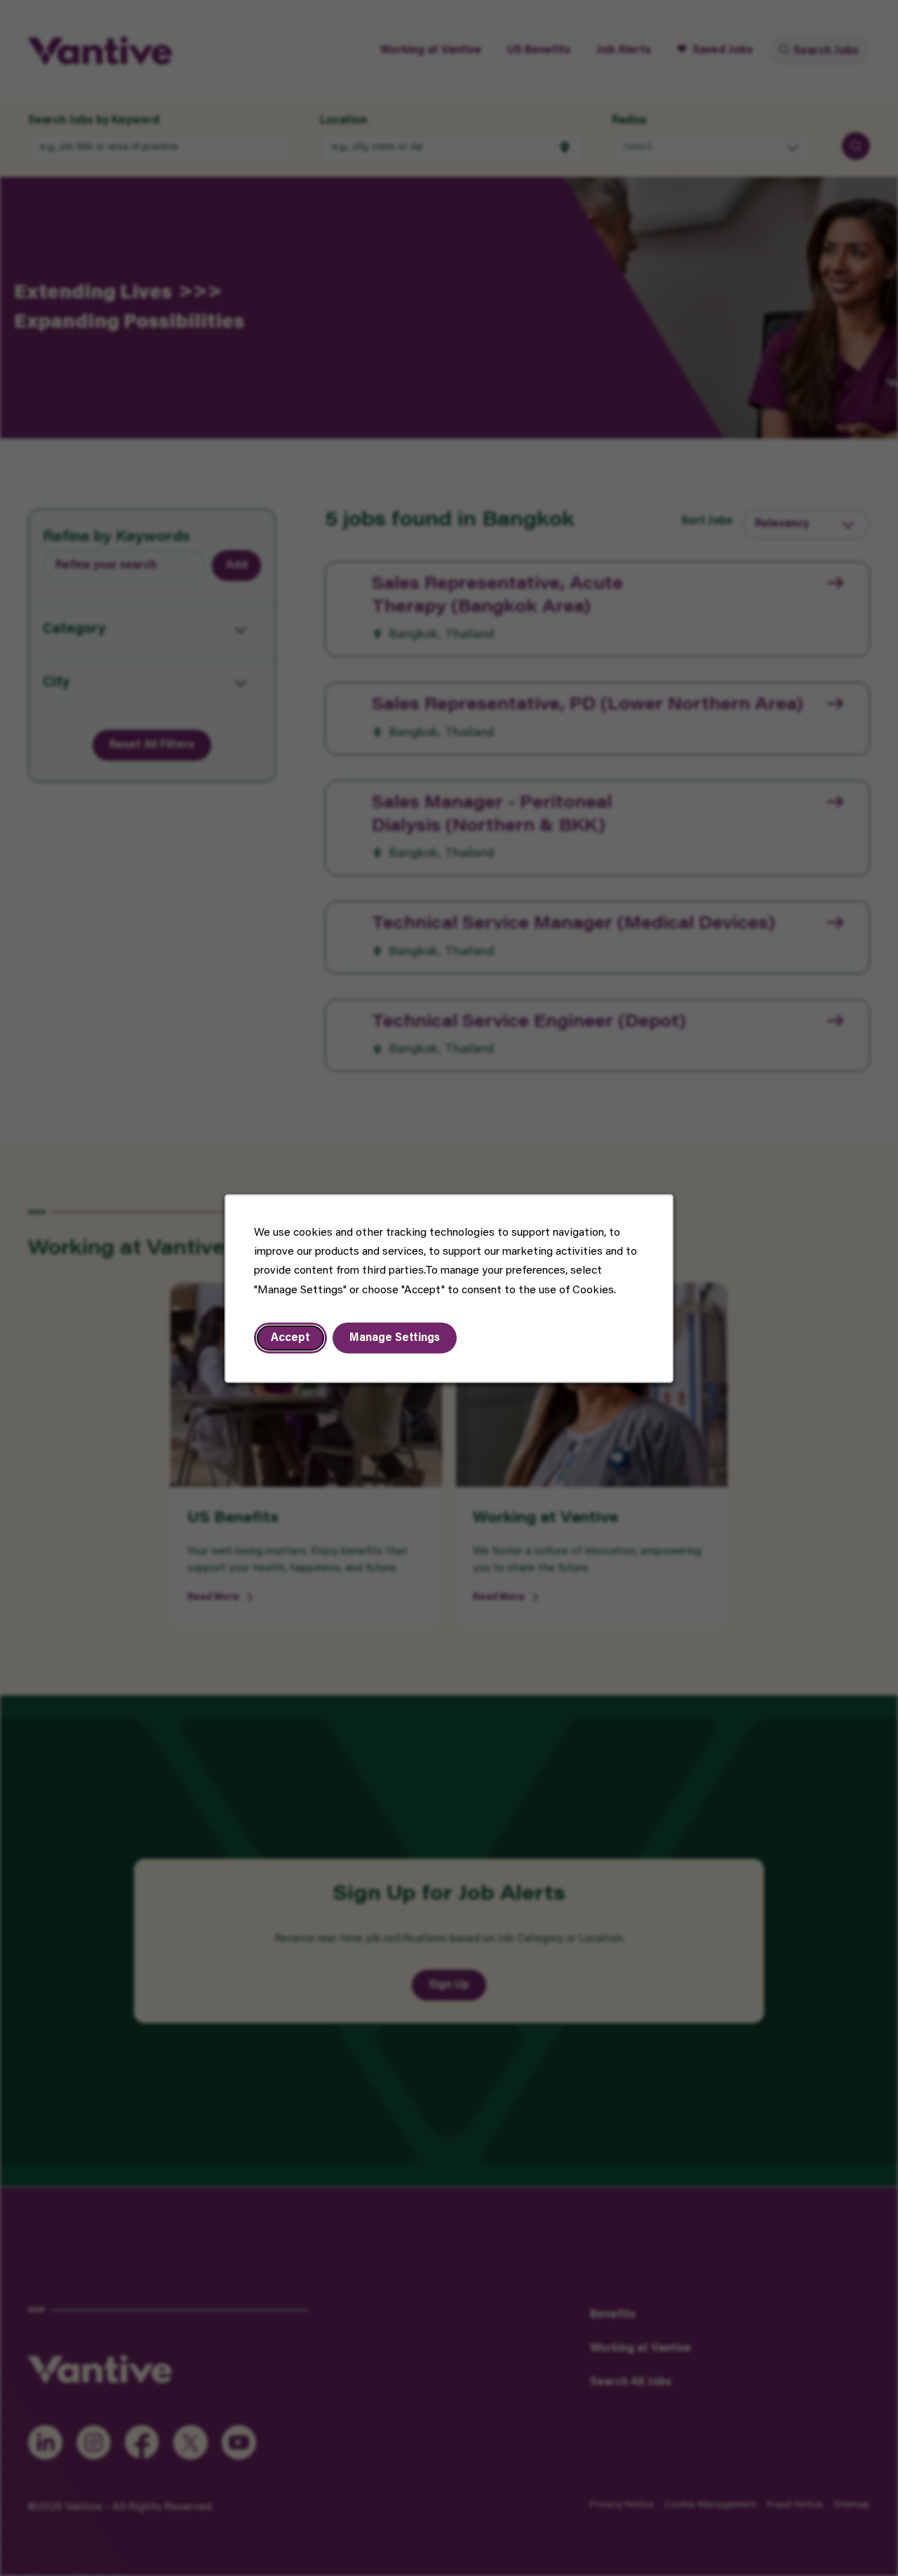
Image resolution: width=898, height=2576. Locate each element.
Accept (290, 1337)
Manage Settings (395, 1337)
